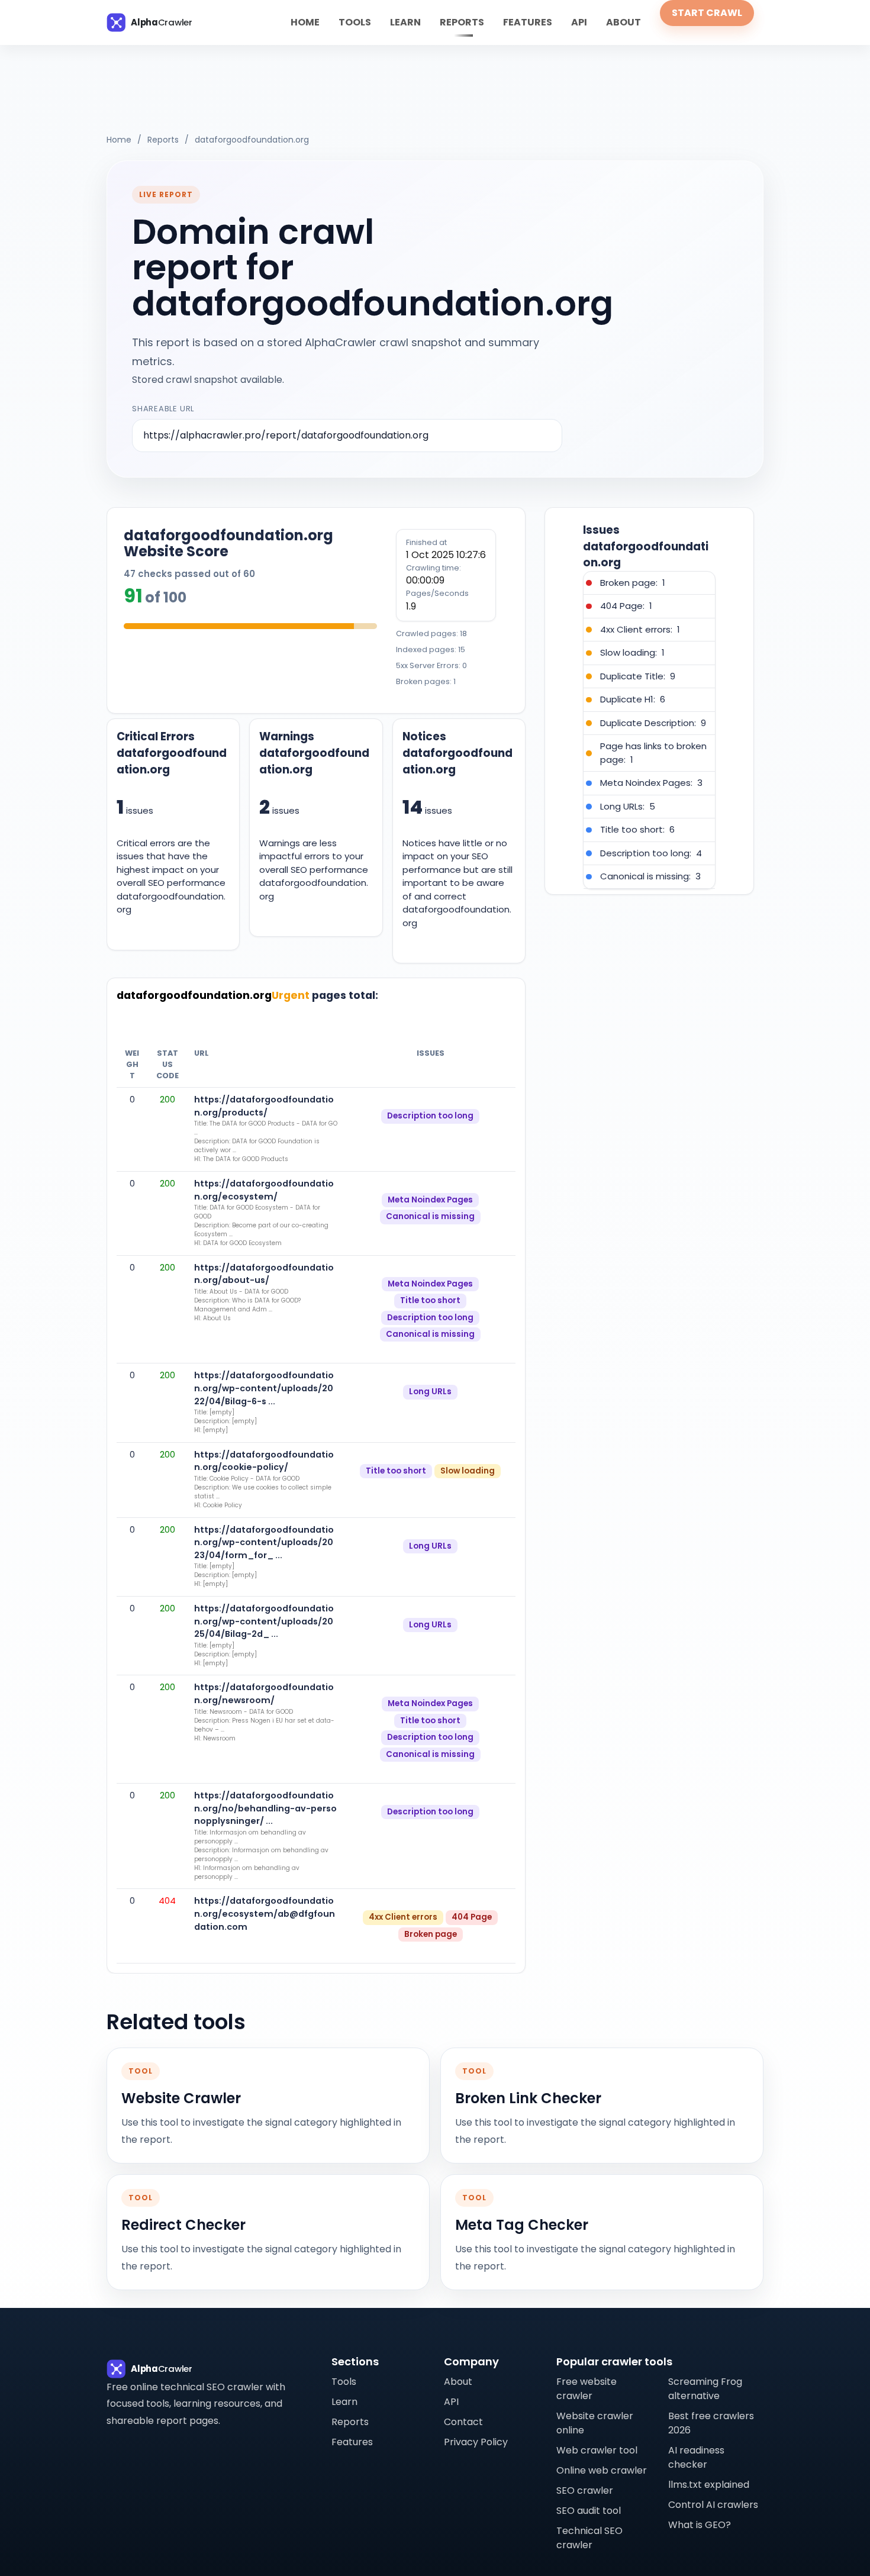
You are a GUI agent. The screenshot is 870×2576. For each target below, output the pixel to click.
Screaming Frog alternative (705, 2389)
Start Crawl (707, 13)
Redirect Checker (183, 2225)
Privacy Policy (476, 2442)
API (579, 22)
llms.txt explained (709, 2485)
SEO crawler (585, 2490)
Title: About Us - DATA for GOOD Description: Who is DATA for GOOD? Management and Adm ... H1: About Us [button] (247, 1305)
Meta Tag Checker (522, 2225)
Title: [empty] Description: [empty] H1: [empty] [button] (225, 1421)
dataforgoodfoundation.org (252, 140)
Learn (405, 22)
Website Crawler (181, 2098)
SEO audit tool (589, 2511)
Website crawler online (595, 2423)
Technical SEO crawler (589, 2538)
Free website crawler (587, 2389)
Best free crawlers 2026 (711, 2423)
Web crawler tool (597, 2450)
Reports (462, 22)
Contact (463, 2422)
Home (305, 22)
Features (528, 22)
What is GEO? (700, 2525)
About (623, 22)
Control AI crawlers (713, 2505)
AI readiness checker (696, 2457)
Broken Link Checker (528, 2098)
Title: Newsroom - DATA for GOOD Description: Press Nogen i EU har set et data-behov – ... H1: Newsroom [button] (264, 1725)
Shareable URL (163, 409)
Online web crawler (602, 2470)
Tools (355, 22)
